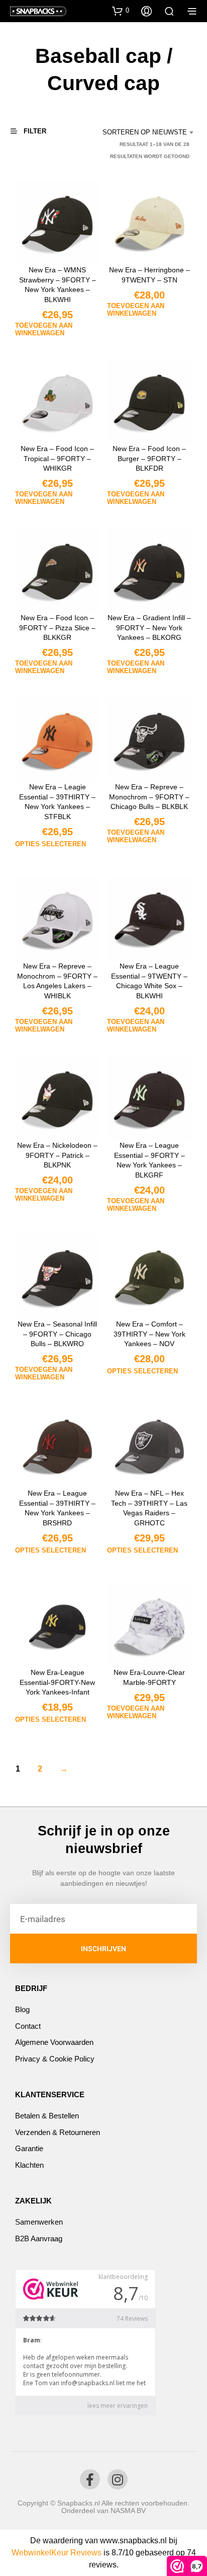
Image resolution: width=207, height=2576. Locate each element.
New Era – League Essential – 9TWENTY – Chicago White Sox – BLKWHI (150, 981)
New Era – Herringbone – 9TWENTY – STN (149, 275)
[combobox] (145, 132)
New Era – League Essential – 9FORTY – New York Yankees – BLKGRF (149, 1160)
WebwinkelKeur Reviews (57, 2553)
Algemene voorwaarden (54, 2042)
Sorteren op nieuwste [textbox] (145, 132)
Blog (22, 2009)
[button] (121, 11)
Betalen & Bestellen (47, 2116)
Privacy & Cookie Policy (55, 2059)
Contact (28, 2026)
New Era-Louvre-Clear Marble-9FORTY (150, 1677)
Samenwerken (39, 2222)
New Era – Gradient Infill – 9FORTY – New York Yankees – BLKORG (150, 628)
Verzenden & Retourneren (58, 2132)
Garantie (29, 2148)
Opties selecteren (50, 844)
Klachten (29, 2165)
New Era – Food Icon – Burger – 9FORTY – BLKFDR (150, 458)
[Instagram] (118, 2479)
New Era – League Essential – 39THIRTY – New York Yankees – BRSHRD (57, 1508)
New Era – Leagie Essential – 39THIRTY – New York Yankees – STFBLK (57, 802)
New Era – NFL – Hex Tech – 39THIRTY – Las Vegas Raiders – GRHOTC (150, 1508)
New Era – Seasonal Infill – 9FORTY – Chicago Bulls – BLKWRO (57, 1334)
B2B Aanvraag (39, 2238)
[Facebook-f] (90, 2479)
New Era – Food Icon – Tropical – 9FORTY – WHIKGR (57, 458)
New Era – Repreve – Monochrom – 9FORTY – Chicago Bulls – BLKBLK (150, 797)
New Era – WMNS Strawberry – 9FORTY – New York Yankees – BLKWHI (58, 285)
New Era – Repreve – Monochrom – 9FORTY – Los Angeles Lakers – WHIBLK (57, 981)
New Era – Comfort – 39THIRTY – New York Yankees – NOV (149, 1334)
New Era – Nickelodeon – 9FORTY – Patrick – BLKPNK (57, 1155)
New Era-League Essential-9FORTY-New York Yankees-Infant (57, 1682)
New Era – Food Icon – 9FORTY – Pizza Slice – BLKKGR (57, 628)
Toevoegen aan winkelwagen (44, 329)
